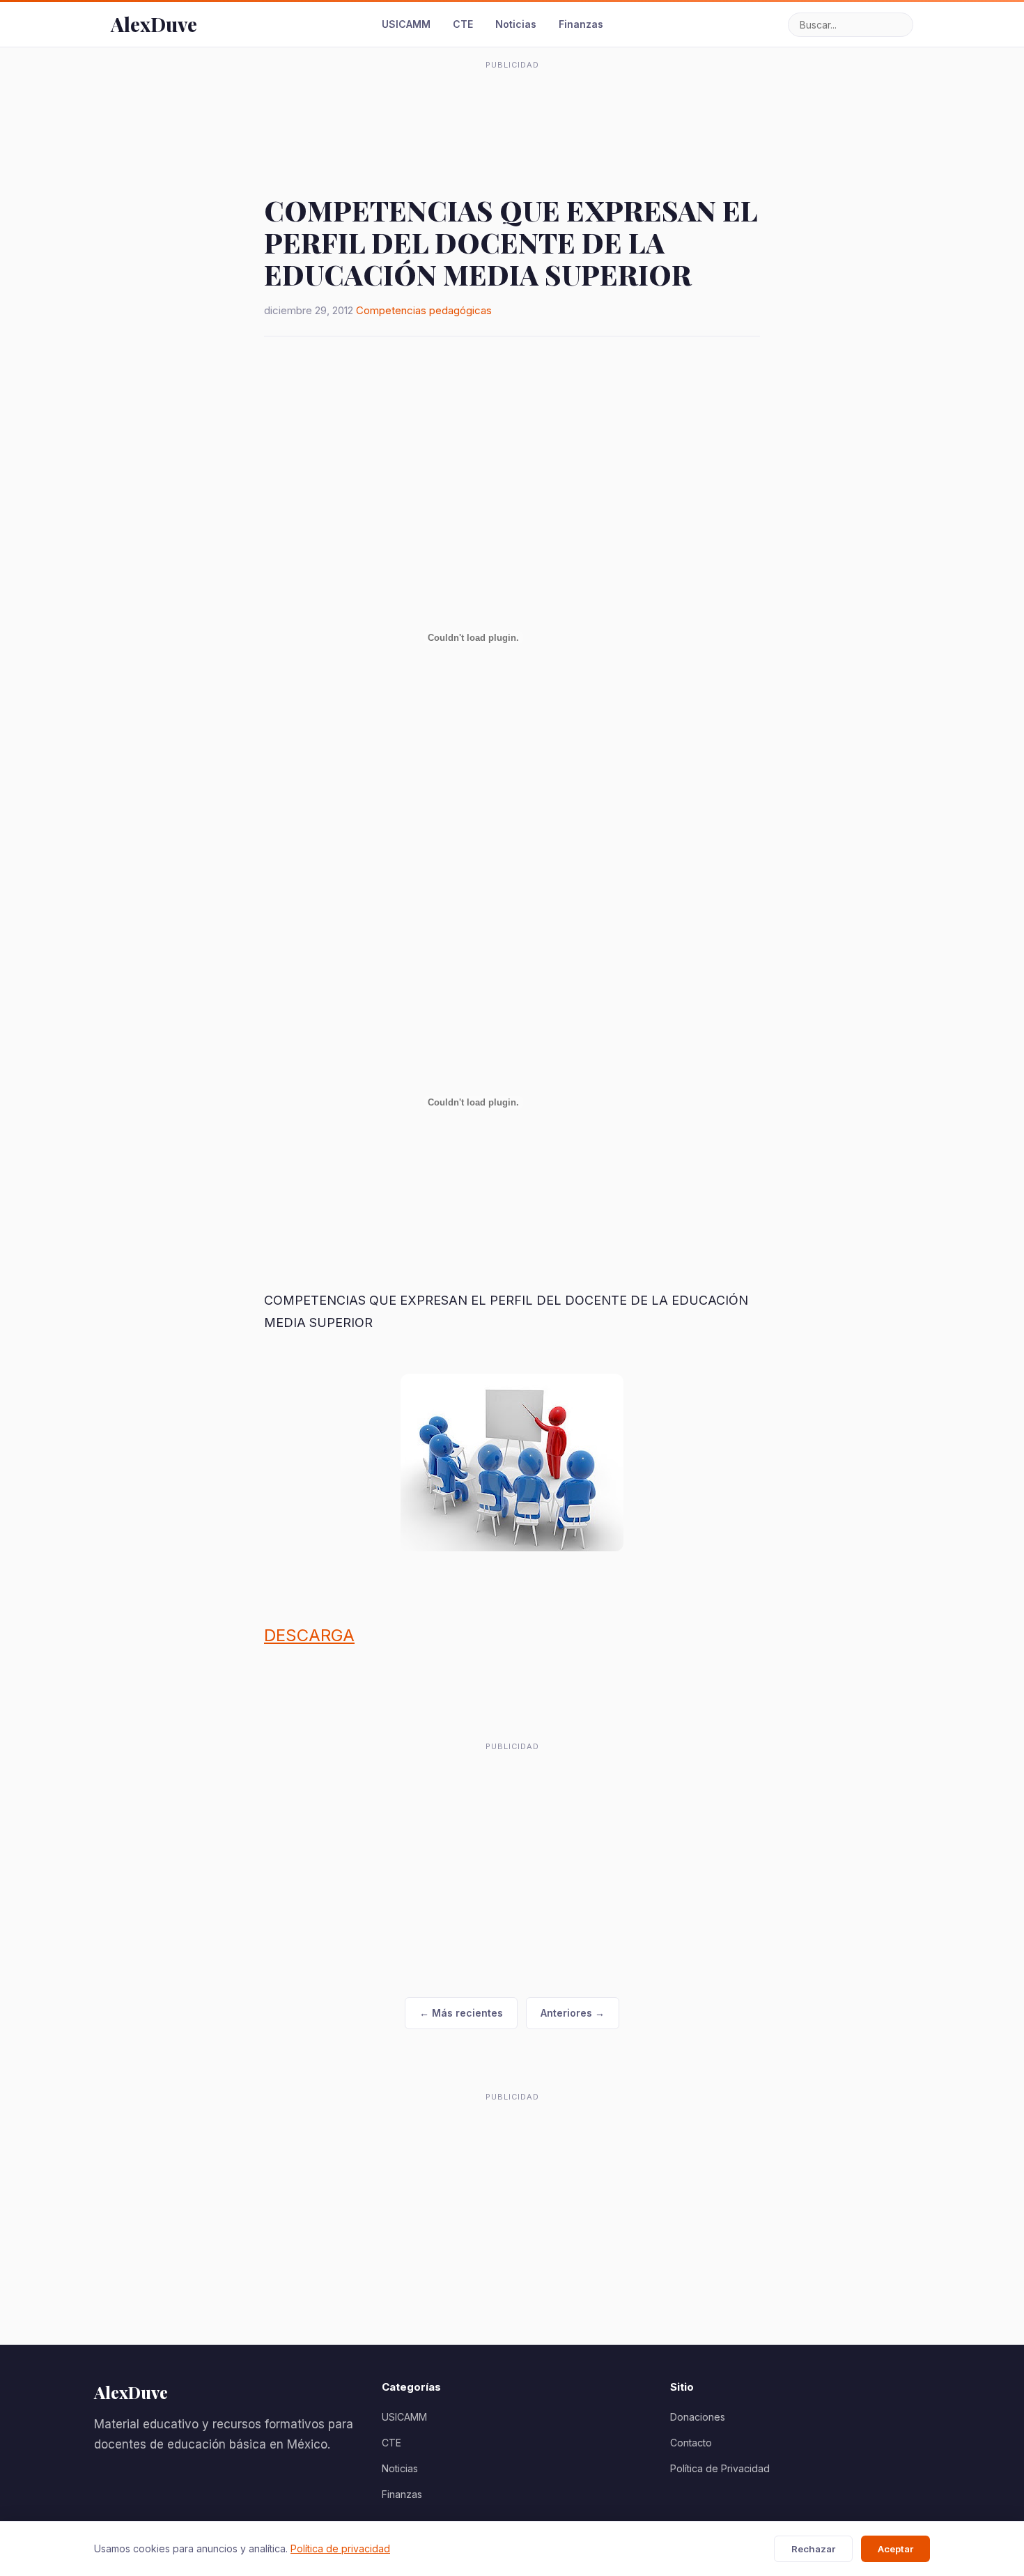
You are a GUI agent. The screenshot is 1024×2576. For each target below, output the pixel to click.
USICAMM (406, 24)
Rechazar (813, 2549)
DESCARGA (309, 1635)
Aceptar (895, 2549)
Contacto (691, 2443)
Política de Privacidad (720, 2468)
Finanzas (581, 24)
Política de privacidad (340, 2548)
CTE (463, 24)
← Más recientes (461, 2013)
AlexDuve (154, 24)
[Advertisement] (512, 107)
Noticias (516, 24)
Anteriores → (573, 2013)
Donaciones (698, 2417)
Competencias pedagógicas (424, 310)
